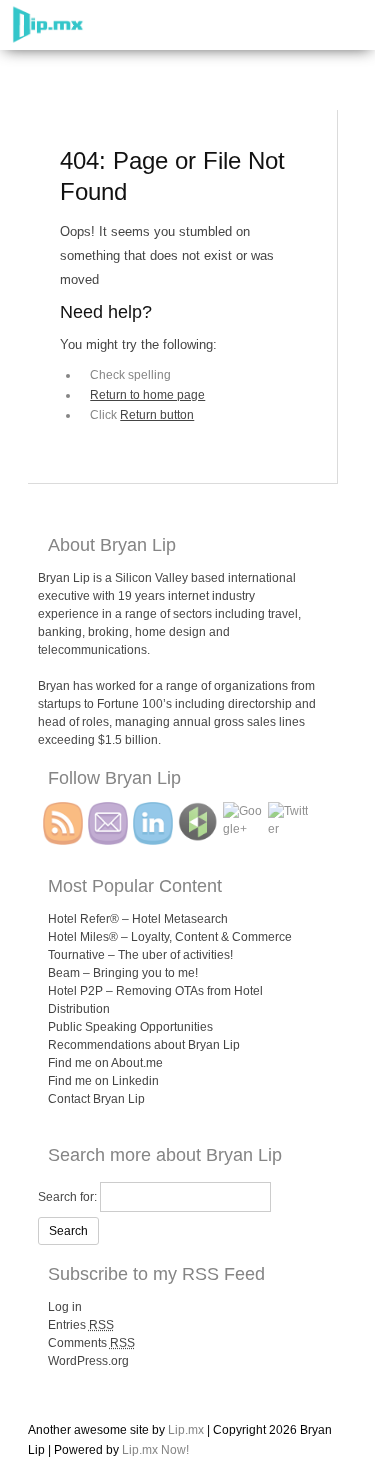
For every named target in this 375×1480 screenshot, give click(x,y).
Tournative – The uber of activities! (140, 955)
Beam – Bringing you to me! (123, 973)
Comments (91, 1343)
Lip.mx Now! (155, 1450)
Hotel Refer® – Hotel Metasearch (138, 919)
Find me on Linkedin (103, 1081)
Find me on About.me (105, 1063)
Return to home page (147, 395)
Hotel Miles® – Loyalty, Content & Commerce (170, 937)
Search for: (67, 1197)
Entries (81, 1325)
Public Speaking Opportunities (130, 1027)
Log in (65, 1307)
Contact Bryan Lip (96, 1099)
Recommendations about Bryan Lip (144, 1045)
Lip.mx (186, 1430)
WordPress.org (88, 1361)
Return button (157, 415)
